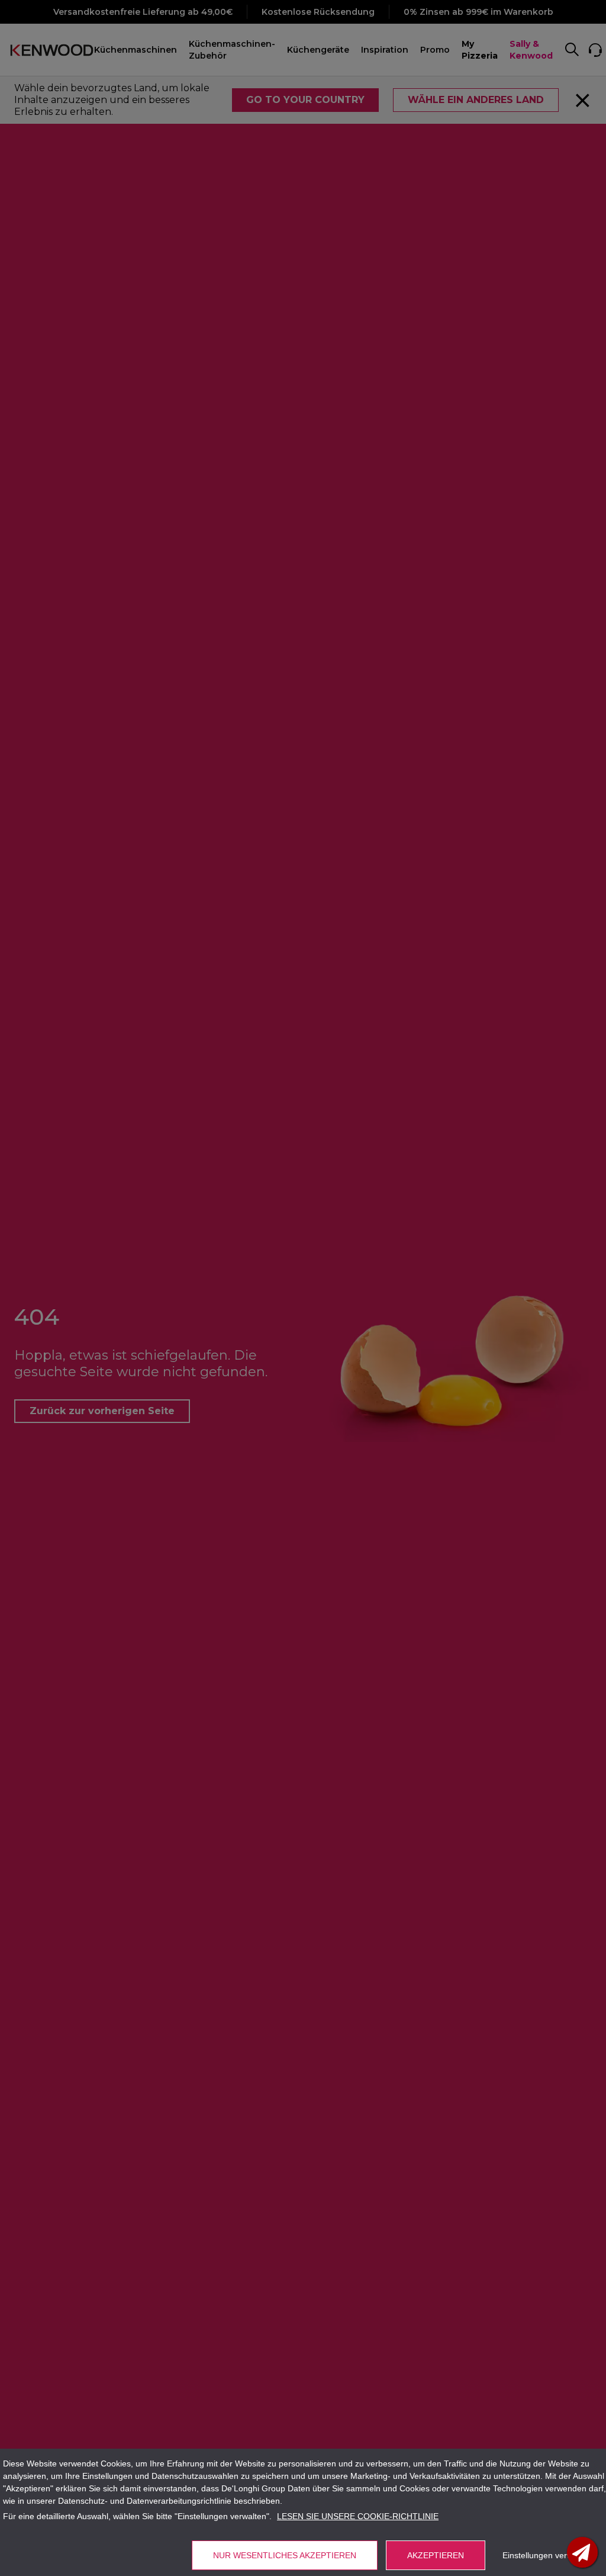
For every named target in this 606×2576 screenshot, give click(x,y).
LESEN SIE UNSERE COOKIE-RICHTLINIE (358, 2516)
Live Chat (582, 2552)
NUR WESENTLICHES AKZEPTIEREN (285, 2555)
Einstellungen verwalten (547, 2555)
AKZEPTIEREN (436, 2555)
